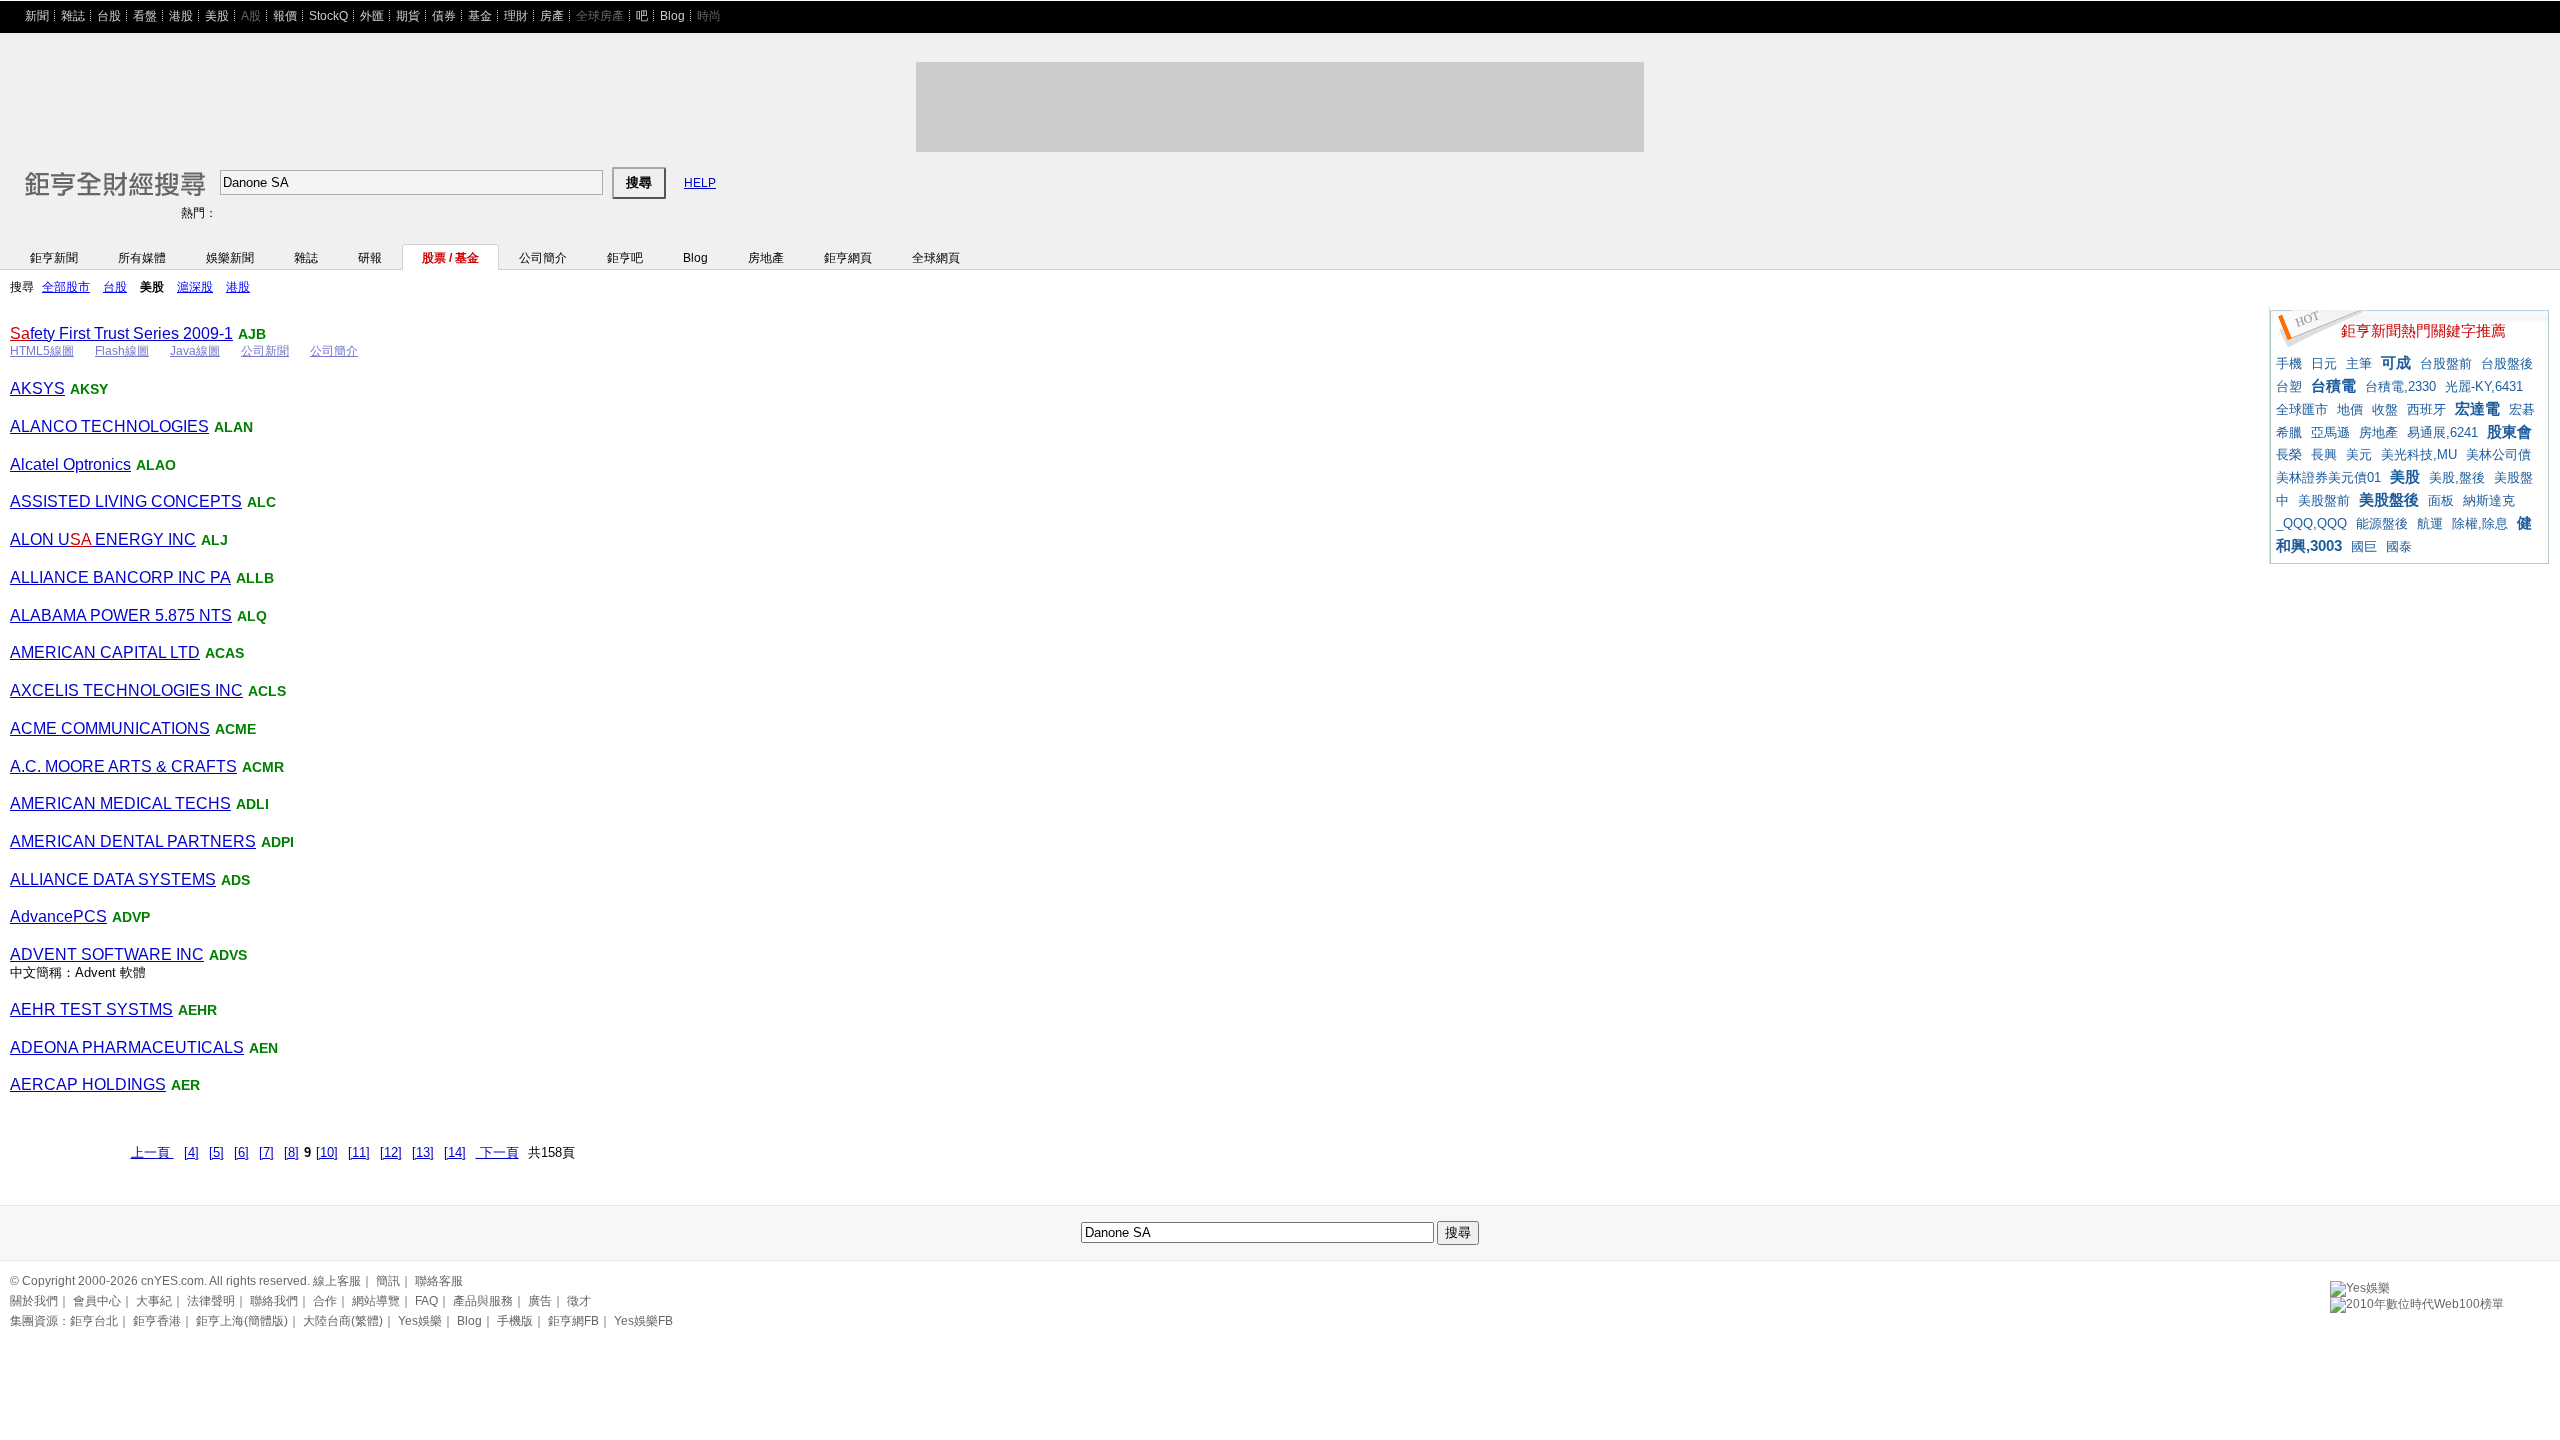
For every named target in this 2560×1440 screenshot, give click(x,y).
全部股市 (66, 287)
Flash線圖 (122, 351)
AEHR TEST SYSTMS (91, 1009)
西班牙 (2426, 409)
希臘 (2289, 432)
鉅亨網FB (573, 1321)
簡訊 (388, 1281)
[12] (391, 1152)
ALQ (252, 616)
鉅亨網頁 (848, 258)
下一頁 (497, 1152)
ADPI (277, 842)
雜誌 (73, 16)
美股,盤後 (2457, 477)
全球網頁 (936, 258)
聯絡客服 (439, 1281)
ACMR (263, 767)
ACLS (267, 691)
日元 (2324, 363)
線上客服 (337, 1281)
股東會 (2509, 431)
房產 (552, 16)
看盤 (145, 16)
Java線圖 (195, 351)
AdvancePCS (58, 916)
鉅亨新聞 (54, 258)
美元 (2359, 454)
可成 (2396, 362)
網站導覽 (376, 1301)
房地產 (766, 258)
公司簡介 (543, 258)
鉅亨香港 (157, 1321)
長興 (2324, 454)
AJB (252, 334)
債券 (444, 16)
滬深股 (195, 287)
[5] (216, 1152)
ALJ (214, 540)
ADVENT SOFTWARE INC (107, 954)
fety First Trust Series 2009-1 (121, 333)
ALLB (255, 578)
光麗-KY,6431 (2484, 386)
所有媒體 (142, 258)
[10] (327, 1152)
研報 (370, 258)
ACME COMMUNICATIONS (110, 728)
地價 (2350, 409)
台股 (109, 16)
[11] (359, 1152)
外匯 (372, 16)
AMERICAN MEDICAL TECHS (120, 803)
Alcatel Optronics (70, 464)
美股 (217, 16)
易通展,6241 (2442, 432)
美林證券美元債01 (2328, 477)
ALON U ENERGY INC (103, 539)
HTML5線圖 (42, 351)
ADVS (228, 955)
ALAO (156, 465)
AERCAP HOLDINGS (88, 1084)
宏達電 (2477, 408)
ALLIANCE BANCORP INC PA (120, 577)
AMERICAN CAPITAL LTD (105, 652)
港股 (181, 16)
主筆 (2359, 363)
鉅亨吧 (625, 258)
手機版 (515, 1321)
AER (185, 1085)
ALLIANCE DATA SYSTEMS (113, 879)
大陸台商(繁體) (343, 1321)
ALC (261, 502)
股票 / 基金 (450, 258)
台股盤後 (2507, 363)
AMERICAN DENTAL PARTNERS (133, 841)
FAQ (426, 1301)
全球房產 (600, 16)
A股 (251, 16)
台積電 (2333, 385)
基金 (480, 16)
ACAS (224, 653)
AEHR (197, 1010)
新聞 (37, 16)
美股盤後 (2389, 499)
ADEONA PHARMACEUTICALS (127, 1047)
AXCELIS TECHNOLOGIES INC (126, 690)
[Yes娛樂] (2360, 1285)
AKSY (89, 389)
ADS (235, 880)
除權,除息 (2480, 523)
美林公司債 (2498, 454)
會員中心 (97, 1301)
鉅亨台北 (94, 1321)
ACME (235, 729)
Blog (672, 16)
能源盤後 (2382, 523)
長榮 (2289, 454)
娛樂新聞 (230, 258)
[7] (266, 1152)
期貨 (408, 16)
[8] (291, 1152)
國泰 (2399, 546)
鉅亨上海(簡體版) (242, 1321)
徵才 (579, 1301)
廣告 (540, 1301)
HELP (700, 183)
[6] (241, 1152)
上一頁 (152, 1152)
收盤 (2385, 409)
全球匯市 (2302, 409)
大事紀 (154, 1301)
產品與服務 (483, 1301)
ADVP (131, 917)
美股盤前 (2324, 500)
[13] (423, 1152)
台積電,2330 (2400, 386)
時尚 (709, 16)
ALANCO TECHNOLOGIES (109, 426)
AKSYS (37, 388)
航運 (2430, 523)
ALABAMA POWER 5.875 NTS (121, 615)
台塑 (2289, 386)
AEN (263, 1048)
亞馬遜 (2330, 432)
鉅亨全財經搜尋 (88, 174)
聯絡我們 (274, 1301)
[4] (191, 1152)
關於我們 (34, 1301)
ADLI (252, 804)
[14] (455, 1152)
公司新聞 (265, 351)
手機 (2289, 363)
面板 (2441, 500)
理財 (516, 16)
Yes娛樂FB (643, 1321)
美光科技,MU (2419, 454)
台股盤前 (2446, 363)
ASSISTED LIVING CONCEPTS (126, 501)
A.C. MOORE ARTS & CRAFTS (123, 766)
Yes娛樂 (420, 1321)
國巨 (2364, 546)
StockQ (328, 16)
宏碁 (2522, 409)
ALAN (233, 427)
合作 (325, 1301)
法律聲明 (211, 1301)
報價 (285, 16)
